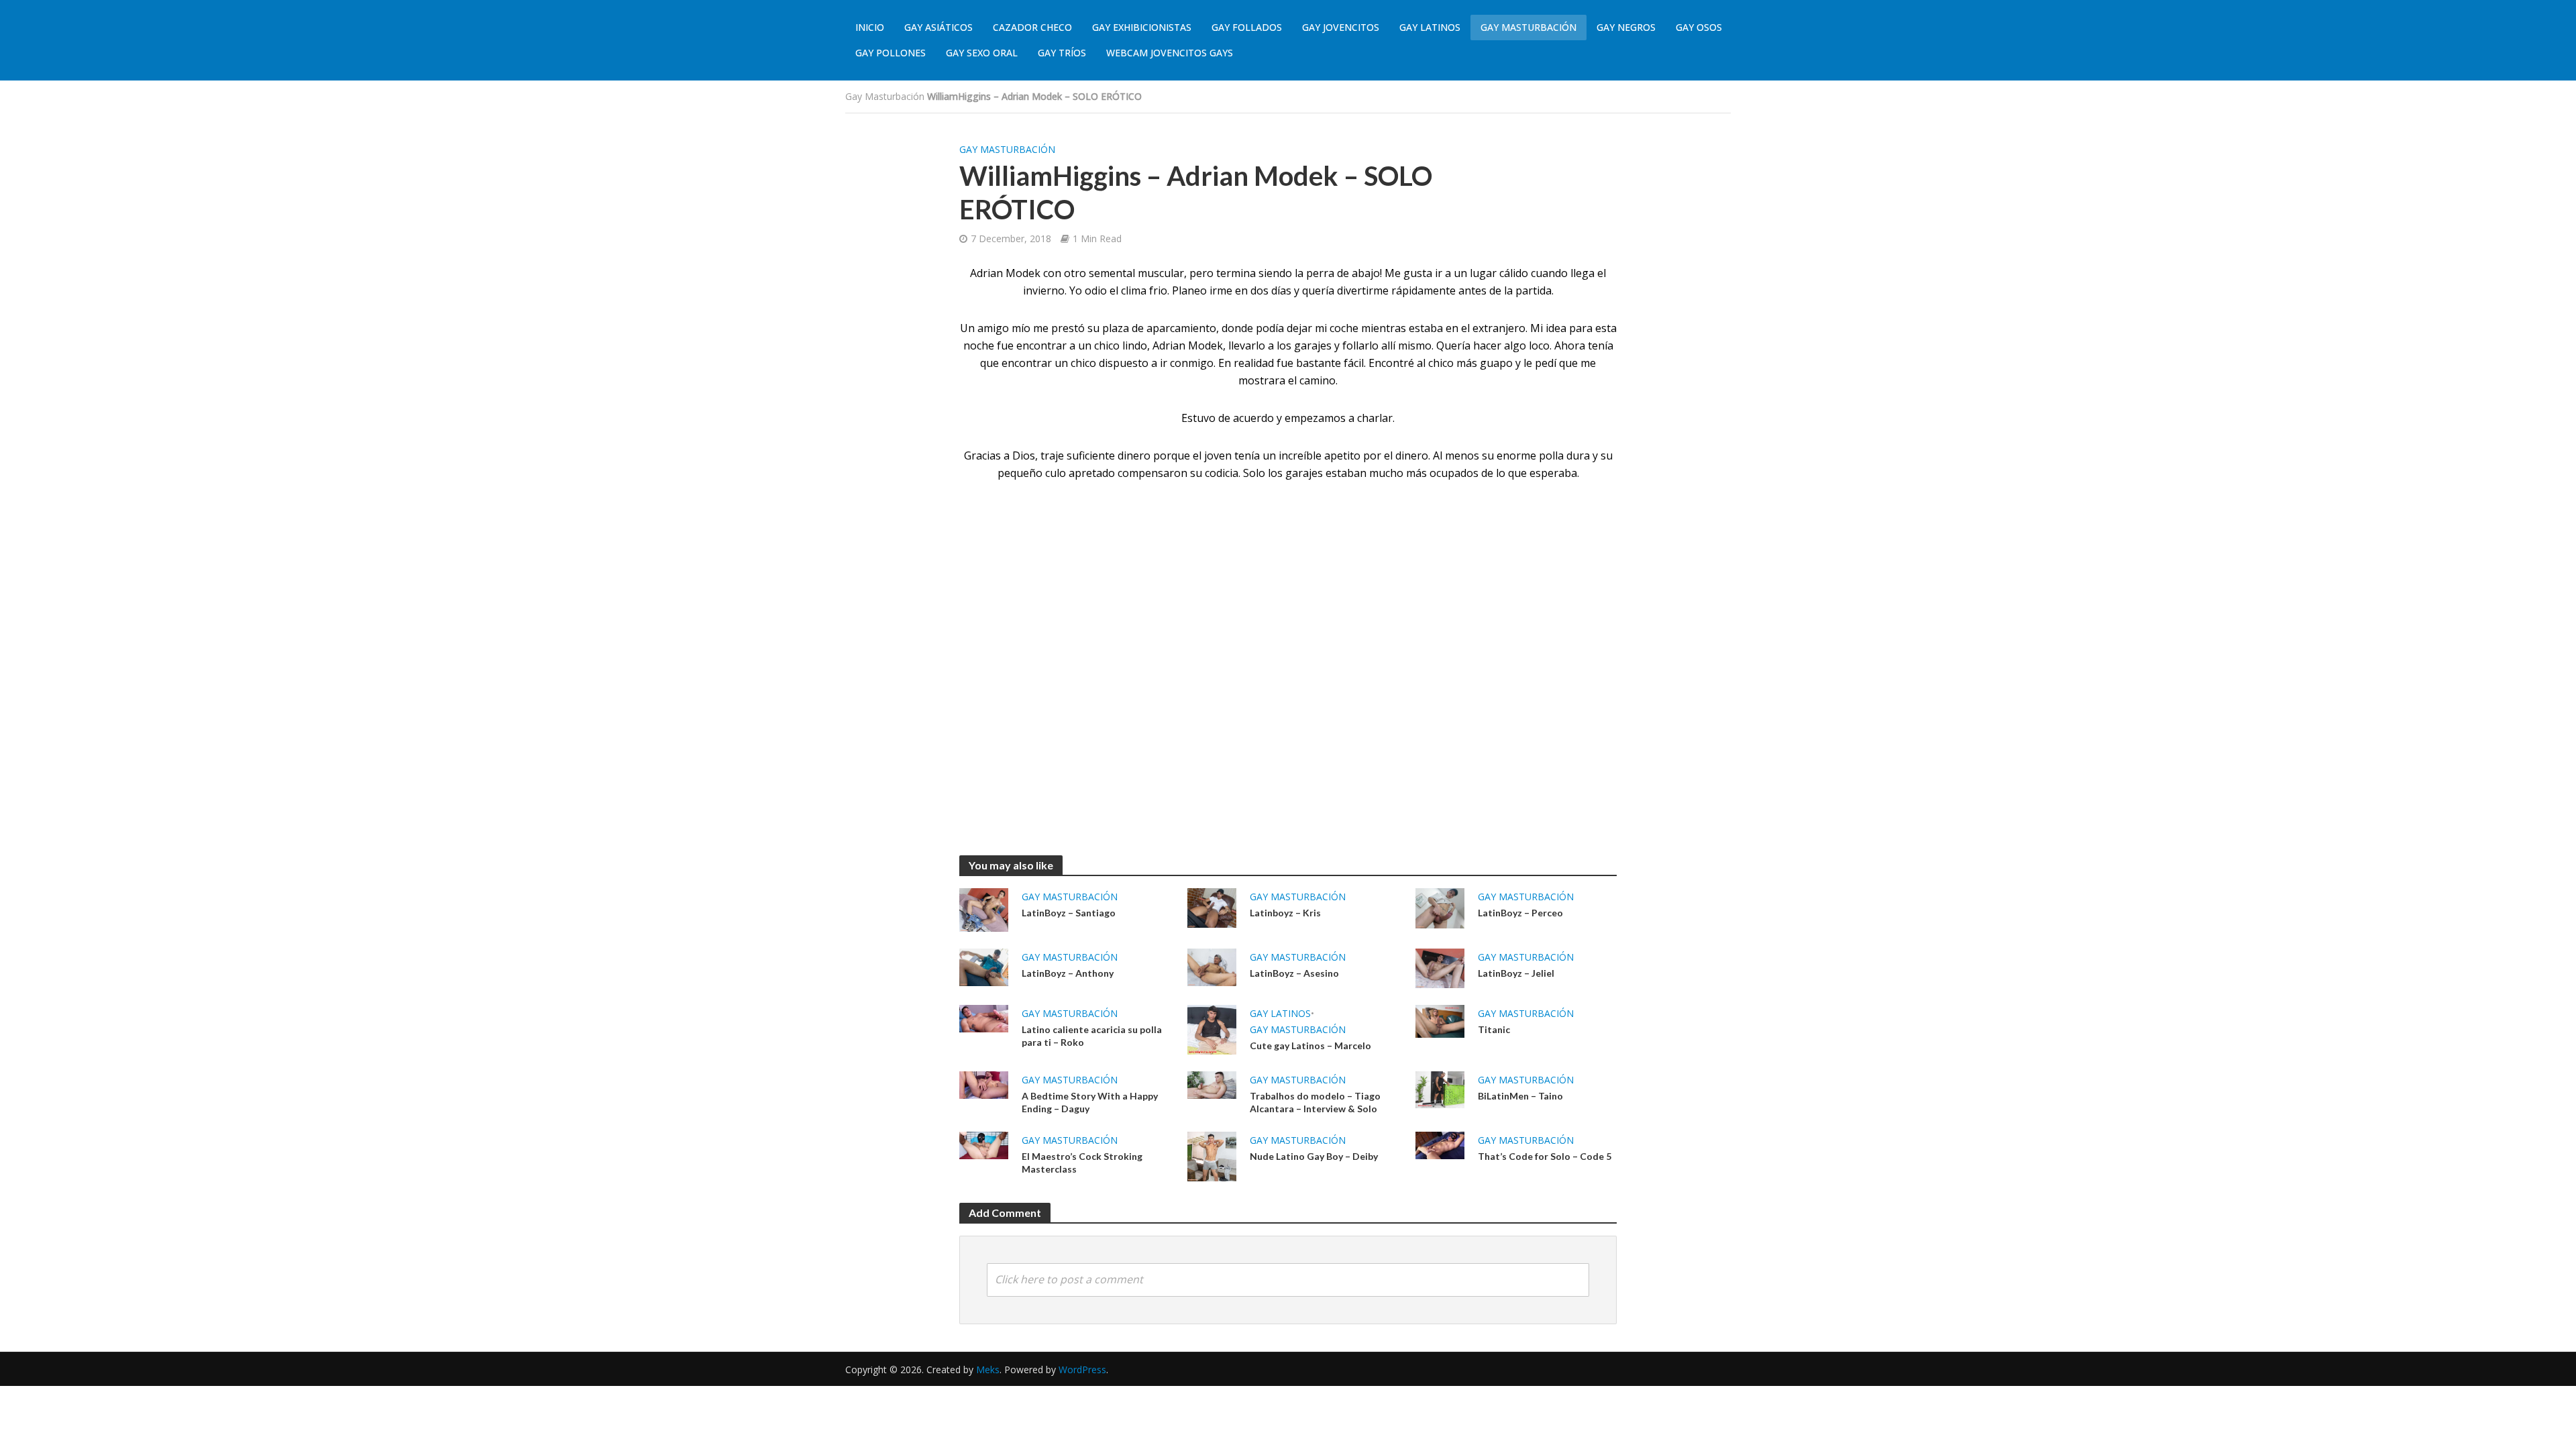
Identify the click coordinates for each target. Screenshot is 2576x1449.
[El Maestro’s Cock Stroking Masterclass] (984, 1144)
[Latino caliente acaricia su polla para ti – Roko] (984, 1018)
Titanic (1494, 1029)
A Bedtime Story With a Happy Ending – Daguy (1090, 1102)
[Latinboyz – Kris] (1212, 907)
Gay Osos (1699, 27)
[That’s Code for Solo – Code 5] (1440, 1144)
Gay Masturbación (1528, 27)
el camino (1312, 380)
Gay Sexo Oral (982, 53)
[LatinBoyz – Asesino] (1212, 966)
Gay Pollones (891, 53)
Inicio (870, 27)
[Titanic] (1440, 1020)
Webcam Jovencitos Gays (1170, 53)
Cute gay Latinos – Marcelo (1310, 1045)
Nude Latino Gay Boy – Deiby (1314, 1156)
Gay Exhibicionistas (1142, 27)
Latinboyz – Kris (1285, 913)
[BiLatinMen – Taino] (1440, 1089)
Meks (988, 1370)
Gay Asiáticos (938, 27)
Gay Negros (1626, 27)
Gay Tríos (1062, 53)
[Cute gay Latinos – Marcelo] (1212, 1028)
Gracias (982, 455)
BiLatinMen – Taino (1520, 1096)
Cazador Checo (1032, 27)
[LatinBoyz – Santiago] (984, 909)
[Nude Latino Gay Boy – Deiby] (1212, 1155)
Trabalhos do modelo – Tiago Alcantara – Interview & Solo (1315, 1102)
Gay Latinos (1430, 27)
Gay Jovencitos (1341, 27)
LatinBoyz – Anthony (1068, 973)
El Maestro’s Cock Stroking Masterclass (1082, 1163)
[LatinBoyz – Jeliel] (1440, 967)
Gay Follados (1247, 27)
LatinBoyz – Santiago (1069, 913)
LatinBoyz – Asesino (1294, 973)
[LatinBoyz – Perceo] (1440, 907)
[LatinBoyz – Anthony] (984, 966)
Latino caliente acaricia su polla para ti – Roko (1092, 1036)
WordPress (1082, 1370)
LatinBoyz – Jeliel (1516, 973)
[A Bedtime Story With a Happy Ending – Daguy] (984, 1084)
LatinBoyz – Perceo (1520, 913)
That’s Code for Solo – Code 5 (1545, 1156)
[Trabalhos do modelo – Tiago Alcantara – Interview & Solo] (1212, 1084)
